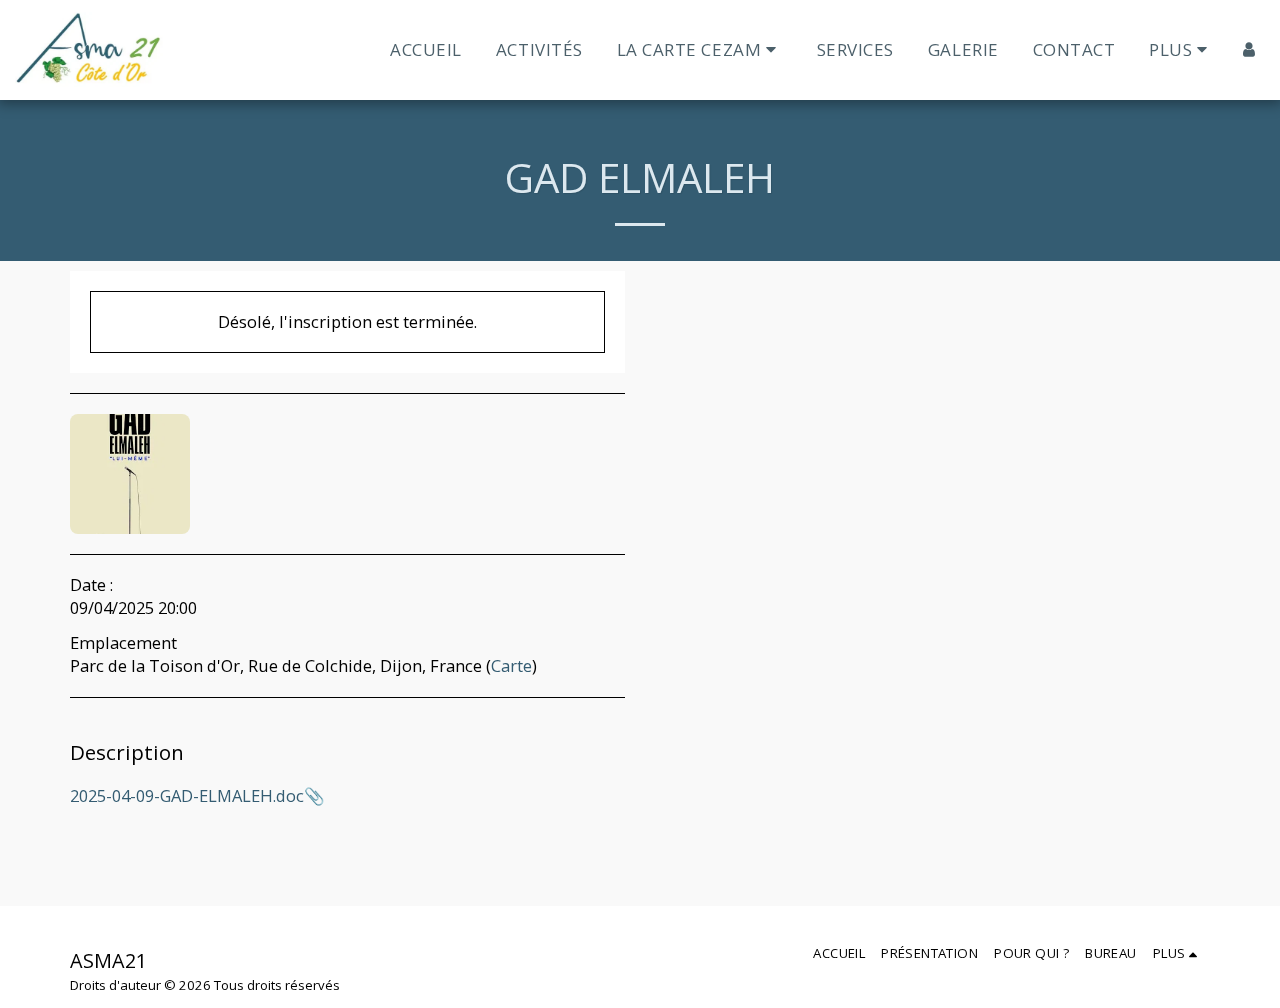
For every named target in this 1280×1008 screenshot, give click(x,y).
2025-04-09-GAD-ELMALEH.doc (187, 795)
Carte (511, 665)
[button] (700, 50)
